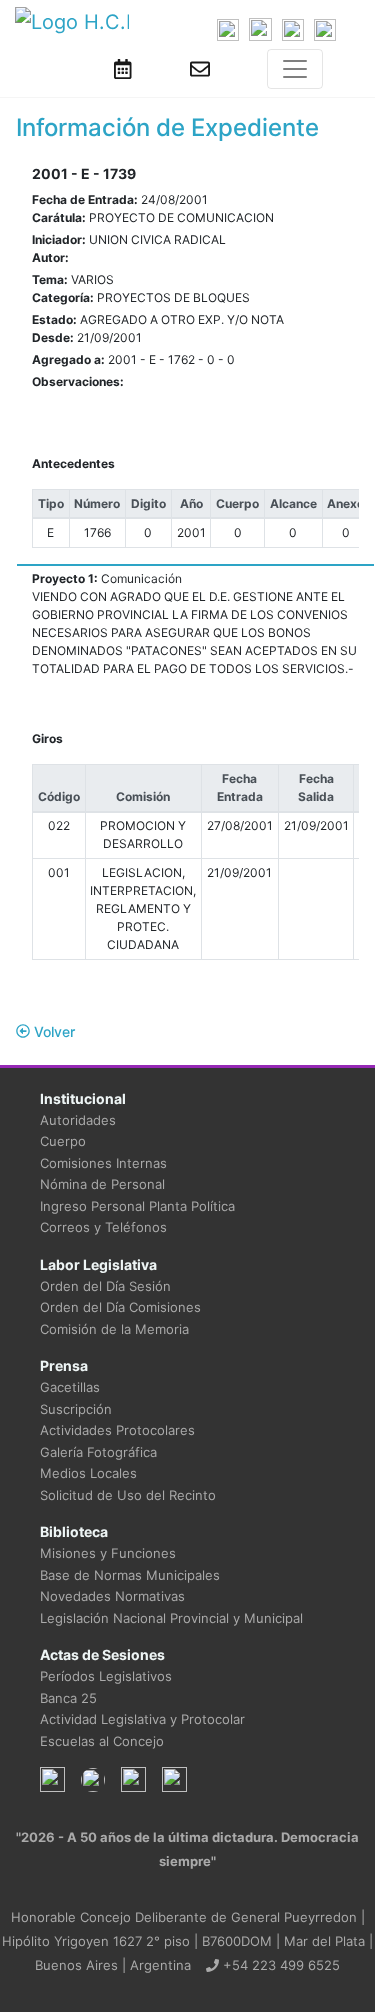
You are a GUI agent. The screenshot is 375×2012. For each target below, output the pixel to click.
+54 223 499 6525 (279, 1965)
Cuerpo (63, 1141)
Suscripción (76, 1409)
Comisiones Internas (103, 1163)
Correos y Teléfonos (103, 1227)
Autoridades (78, 1120)
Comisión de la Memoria (114, 1329)
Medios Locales (88, 1473)
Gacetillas (70, 1387)
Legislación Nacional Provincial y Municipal (171, 1618)
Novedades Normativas (112, 1596)
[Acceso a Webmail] (200, 69)
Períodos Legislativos (106, 1676)
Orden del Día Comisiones (120, 1307)
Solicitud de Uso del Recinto (128, 1495)
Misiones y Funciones (108, 1553)
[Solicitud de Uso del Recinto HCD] (123, 69)
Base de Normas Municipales (130, 1575)
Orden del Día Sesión (105, 1286)
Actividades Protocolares (117, 1430)
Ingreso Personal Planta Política (137, 1206)
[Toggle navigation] (295, 69)
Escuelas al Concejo (102, 1741)
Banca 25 (68, 1698)
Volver (52, 1031)
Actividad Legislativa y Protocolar (142, 1719)
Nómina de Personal (102, 1184)
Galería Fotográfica (98, 1452)
